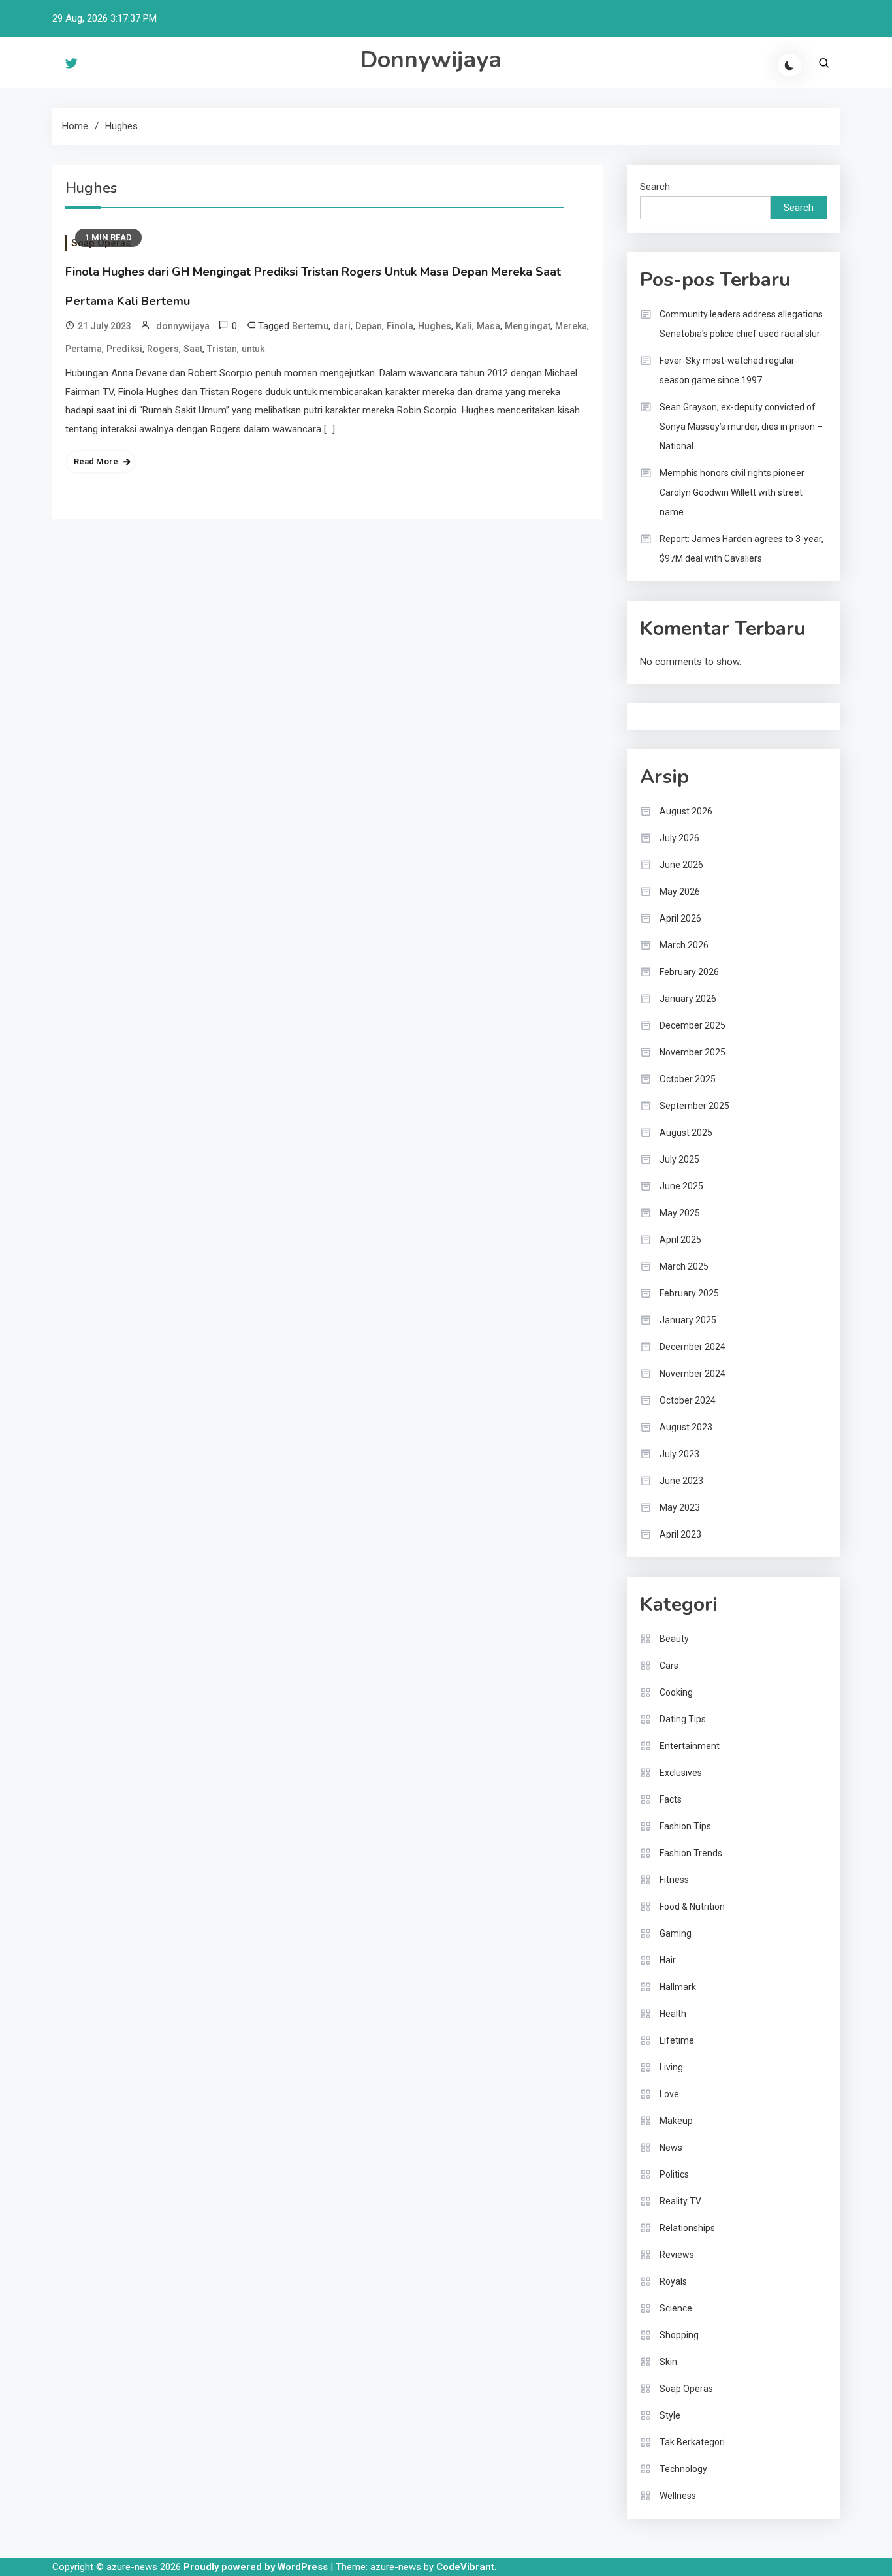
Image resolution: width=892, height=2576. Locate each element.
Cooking (676, 1692)
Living (671, 2067)
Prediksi (124, 349)
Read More (96, 461)
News (671, 2148)
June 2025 (681, 1186)
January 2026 (688, 999)
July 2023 (679, 1454)
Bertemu (310, 326)
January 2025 (688, 1320)
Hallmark (678, 1987)
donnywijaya (183, 326)
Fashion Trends (691, 1853)
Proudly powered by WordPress (257, 2567)
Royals (673, 2281)
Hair (668, 1960)
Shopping (679, 2335)
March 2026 (684, 945)
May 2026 (680, 892)
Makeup (676, 2121)
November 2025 (693, 1052)
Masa (488, 326)
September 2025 (694, 1106)
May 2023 (680, 1507)
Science (676, 2308)
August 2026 (686, 811)
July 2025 (679, 1159)
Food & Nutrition (692, 1907)
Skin (668, 2362)
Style (670, 2415)
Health (673, 2014)
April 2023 (680, 1534)
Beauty (674, 1639)
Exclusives (681, 1773)
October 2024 (688, 1400)
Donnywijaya (431, 60)
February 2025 (689, 1293)
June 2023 (681, 1481)
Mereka (571, 326)
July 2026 (679, 838)
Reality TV (680, 2201)
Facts (671, 1799)
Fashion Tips (685, 1826)
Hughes (435, 326)
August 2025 (686, 1133)
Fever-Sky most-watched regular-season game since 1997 (729, 370)
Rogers (163, 349)
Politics (674, 2174)
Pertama (84, 349)
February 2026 (689, 972)
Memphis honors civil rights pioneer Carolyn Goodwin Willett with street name (732, 492)
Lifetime (677, 2040)
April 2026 (680, 918)
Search (655, 187)
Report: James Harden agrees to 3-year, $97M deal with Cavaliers (741, 549)
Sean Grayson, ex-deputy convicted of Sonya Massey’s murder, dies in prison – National (741, 427)
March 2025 (684, 1266)
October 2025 (688, 1079)
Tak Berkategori (692, 2442)
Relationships (687, 2228)
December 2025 (693, 1025)
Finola (400, 326)
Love (669, 2094)
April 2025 (680, 1240)
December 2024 (693, 1347)
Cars (669, 1666)
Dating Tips (683, 1719)
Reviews (677, 2255)
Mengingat (528, 326)
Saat (193, 349)
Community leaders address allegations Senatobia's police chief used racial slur (741, 324)
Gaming (676, 1933)
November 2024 (693, 1374)
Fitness (674, 1880)
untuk (253, 349)
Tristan (222, 349)
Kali (464, 326)
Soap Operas (686, 2389)
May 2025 (680, 1213)
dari (342, 326)
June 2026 (681, 865)
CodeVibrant (465, 2567)
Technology (683, 2469)
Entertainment (690, 1746)
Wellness (678, 2496)
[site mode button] (789, 65)
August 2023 (686, 1427)
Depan (369, 326)
